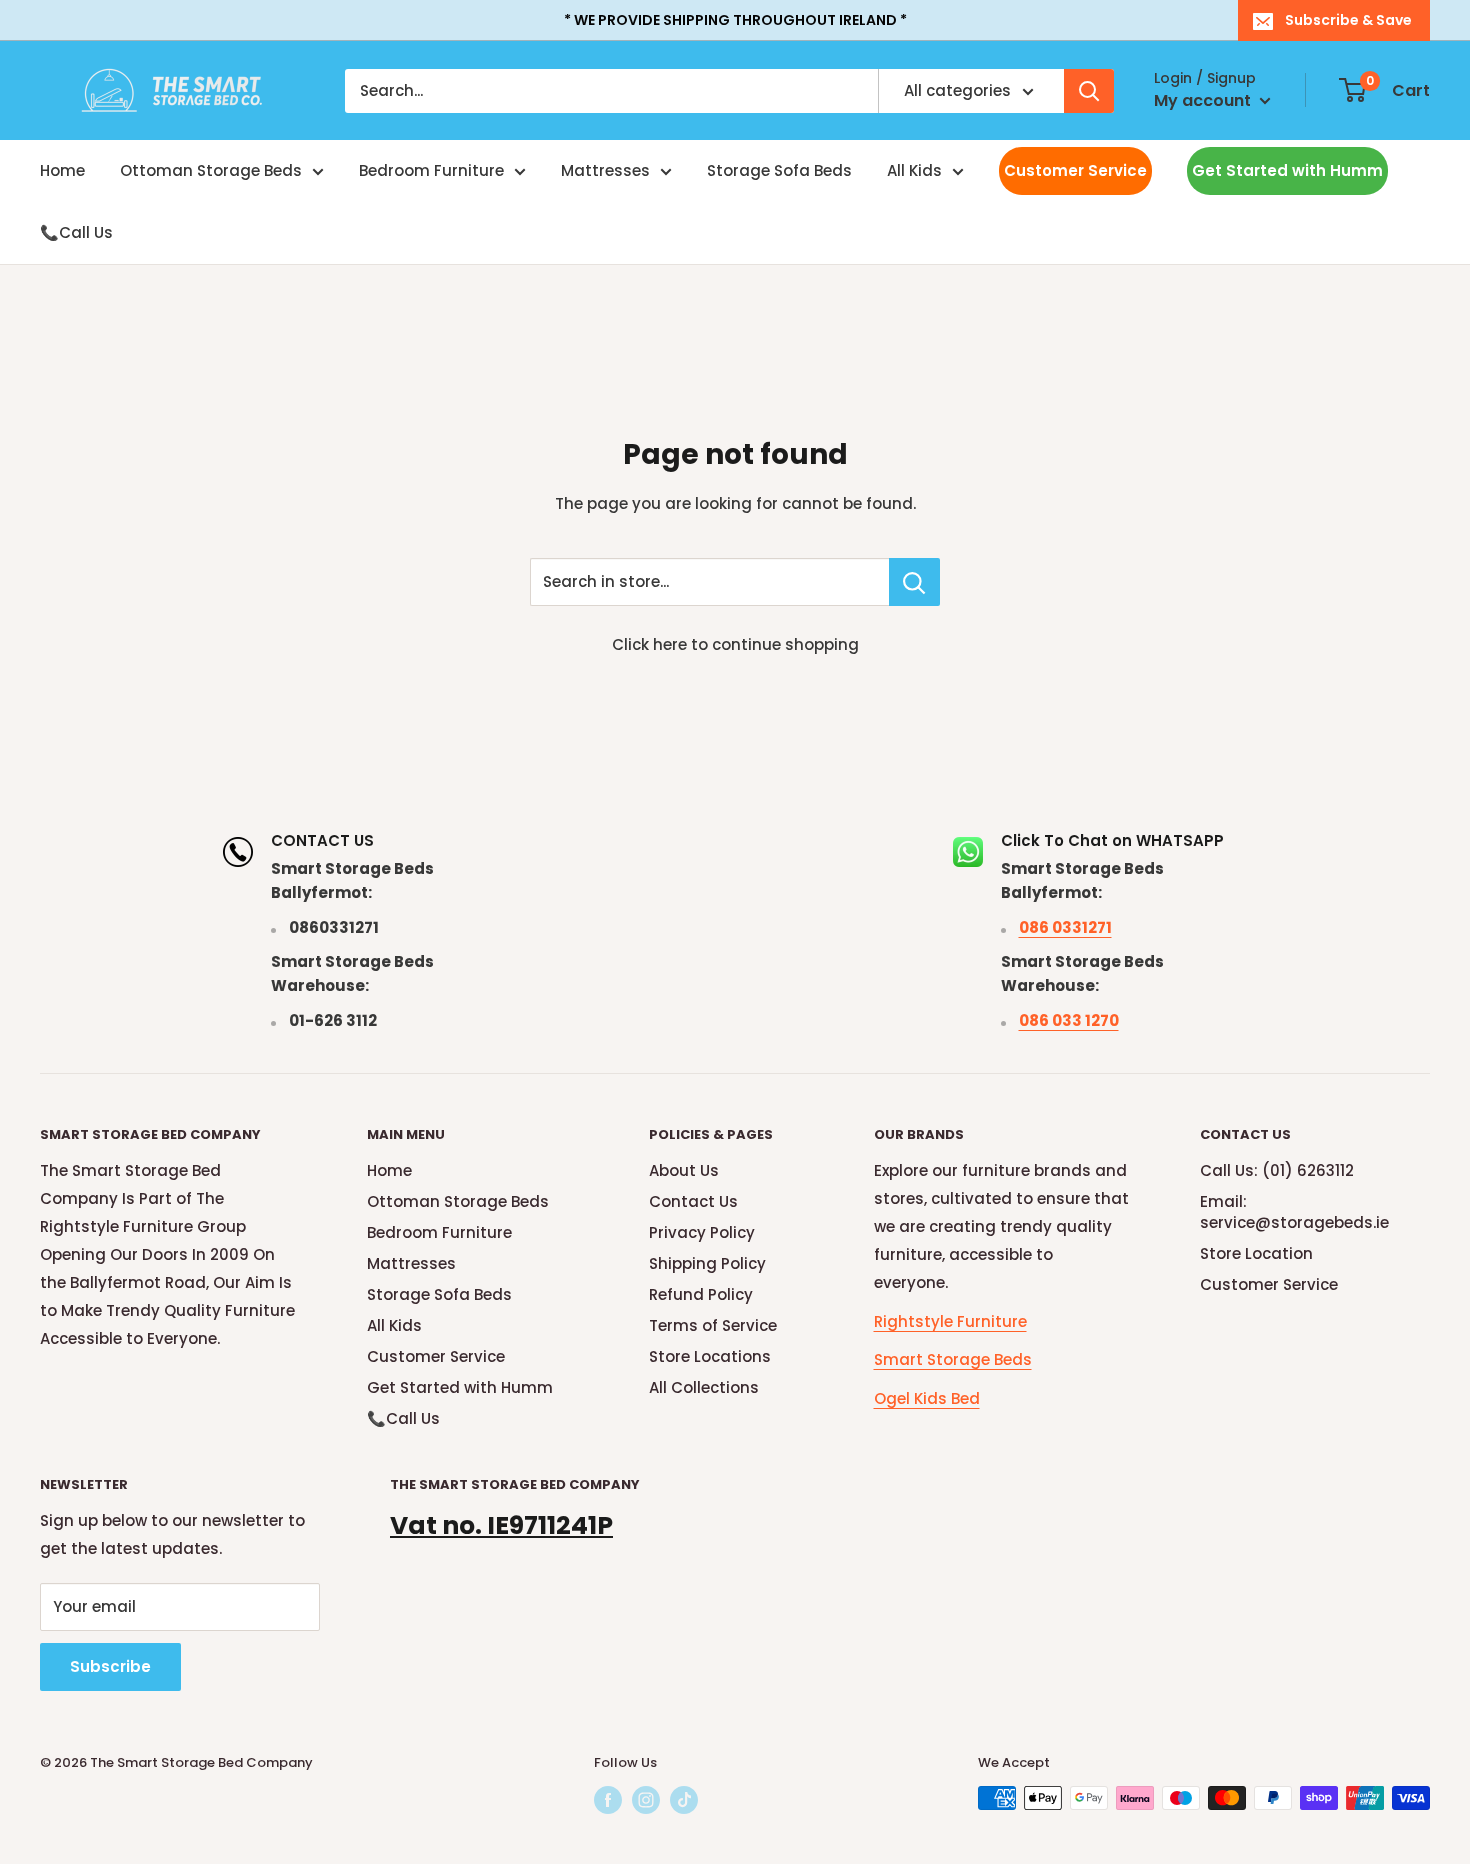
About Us (684, 1170)
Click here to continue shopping (735, 644)
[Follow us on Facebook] (608, 1800)
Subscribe (110, 1666)
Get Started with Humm (1287, 170)
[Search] (1089, 91)
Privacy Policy (702, 1232)
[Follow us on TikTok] (684, 1800)
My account (1204, 100)
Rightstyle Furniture (950, 1321)
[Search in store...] (914, 582)
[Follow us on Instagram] (646, 1800)
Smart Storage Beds (953, 1359)
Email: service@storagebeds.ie (1294, 1212)
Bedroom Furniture (431, 170)
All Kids (914, 170)
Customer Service (1075, 170)
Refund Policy (701, 1294)
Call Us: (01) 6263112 (1277, 1170)
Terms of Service (713, 1325)
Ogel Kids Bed (927, 1398)
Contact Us (693, 1201)
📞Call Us (76, 232)
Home (62, 170)
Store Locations (710, 1356)
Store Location (1256, 1253)
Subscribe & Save (1348, 20)
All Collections (704, 1387)
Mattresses (605, 170)
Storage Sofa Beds (779, 170)
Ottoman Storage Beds (211, 170)
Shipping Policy (707, 1263)
